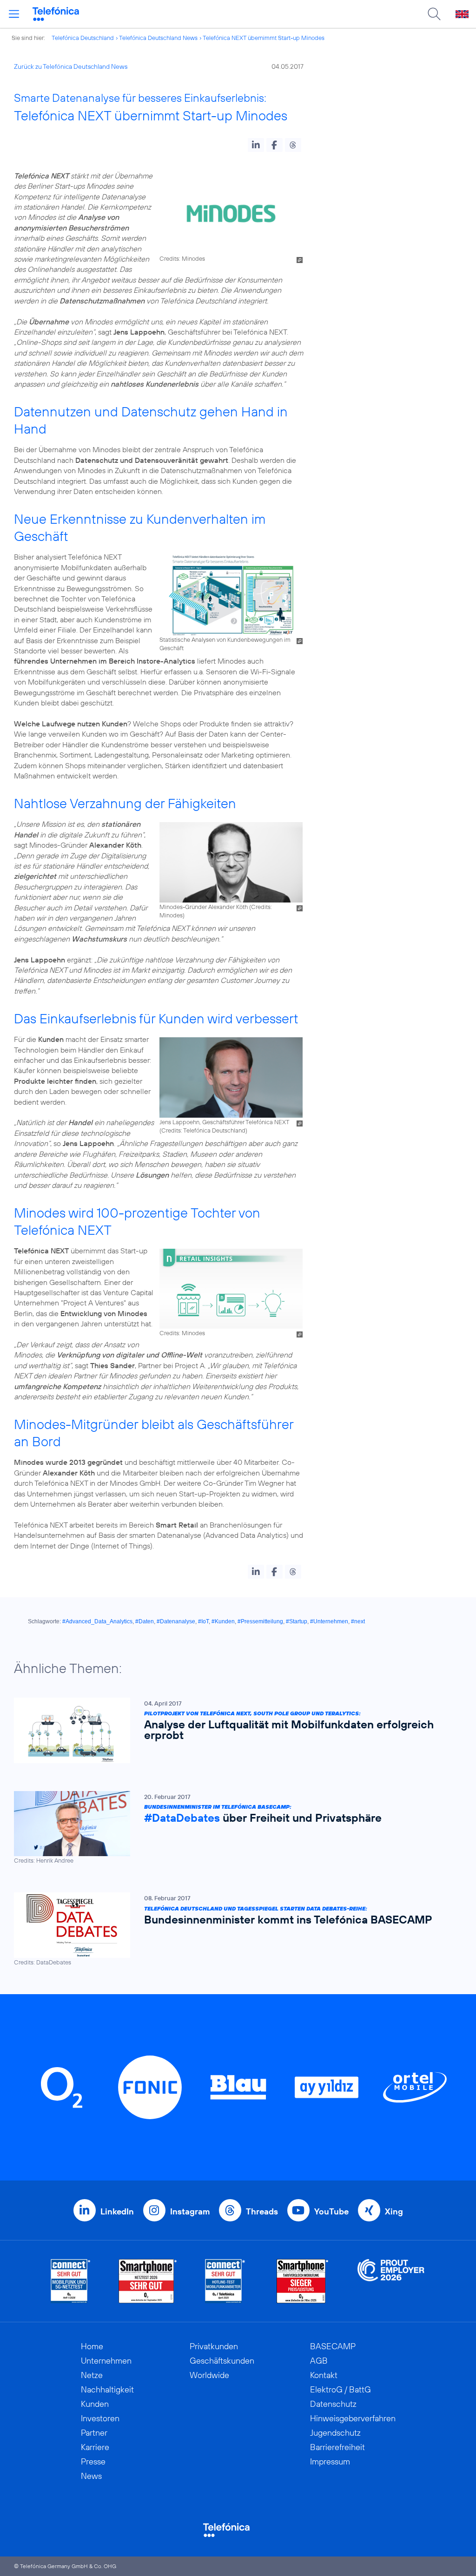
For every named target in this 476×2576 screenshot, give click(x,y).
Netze (92, 2375)
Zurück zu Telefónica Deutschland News (71, 66)
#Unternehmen (329, 1621)
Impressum (330, 2461)
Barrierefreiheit (337, 2447)
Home (92, 2346)
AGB (319, 2361)
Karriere (95, 2447)
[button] (256, 145)
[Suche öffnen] (434, 14)
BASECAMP (333, 2346)
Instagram (190, 2211)
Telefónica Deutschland (83, 38)
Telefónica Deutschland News (158, 38)
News (91, 2476)
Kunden (95, 2404)
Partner (94, 2433)
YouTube (331, 2211)
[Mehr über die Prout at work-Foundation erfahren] (391, 2281)
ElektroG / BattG (340, 2389)
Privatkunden (214, 2346)
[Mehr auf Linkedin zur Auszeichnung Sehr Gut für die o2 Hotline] (225, 2281)
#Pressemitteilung (260, 1621)
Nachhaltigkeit (107, 2389)
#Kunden (223, 1621)
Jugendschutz (335, 2433)
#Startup (297, 1621)
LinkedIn (117, 2211)
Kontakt (324, 2375)
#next (358, 1621)
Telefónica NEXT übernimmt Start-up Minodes (264, 38)
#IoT (203, 1621)
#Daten (145, 1621)
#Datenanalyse (176, 1621)
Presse (93, 2461)
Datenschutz (333, 2404)
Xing (394, 2211)
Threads (262, 2211)
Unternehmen (106, 2361)
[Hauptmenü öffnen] (14, 14)
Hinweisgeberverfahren (353, 2418)
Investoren (100, 2418)
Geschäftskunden (222, 2361)
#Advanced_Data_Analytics (97, 1621)
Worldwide (209, 2375)
